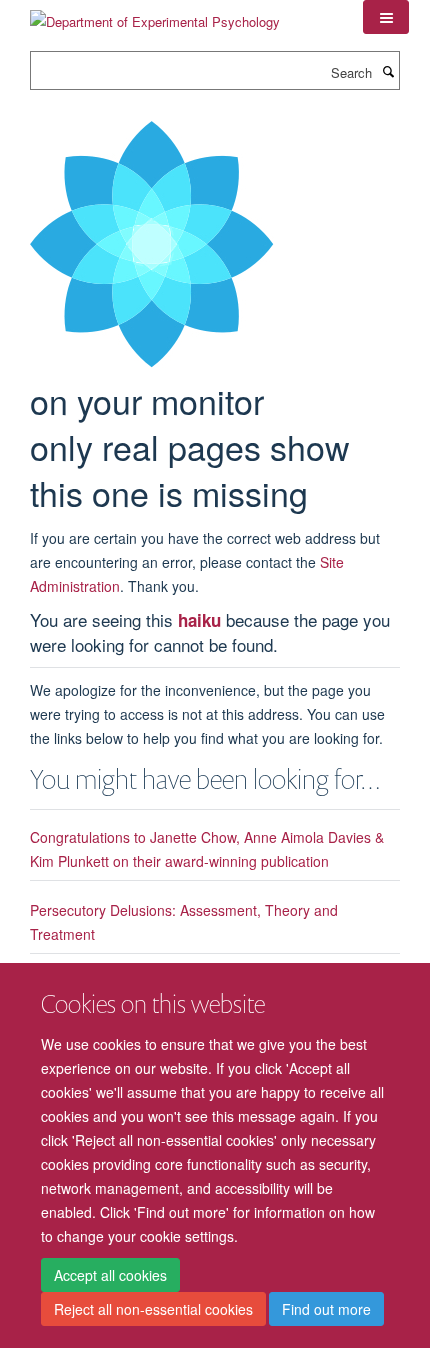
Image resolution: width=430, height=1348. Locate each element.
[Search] (388, 71)
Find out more (326, 1309)
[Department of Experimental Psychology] (155, 14)
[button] (386, 17)
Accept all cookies (110, 1275)
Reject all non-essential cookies (153, 1309)
